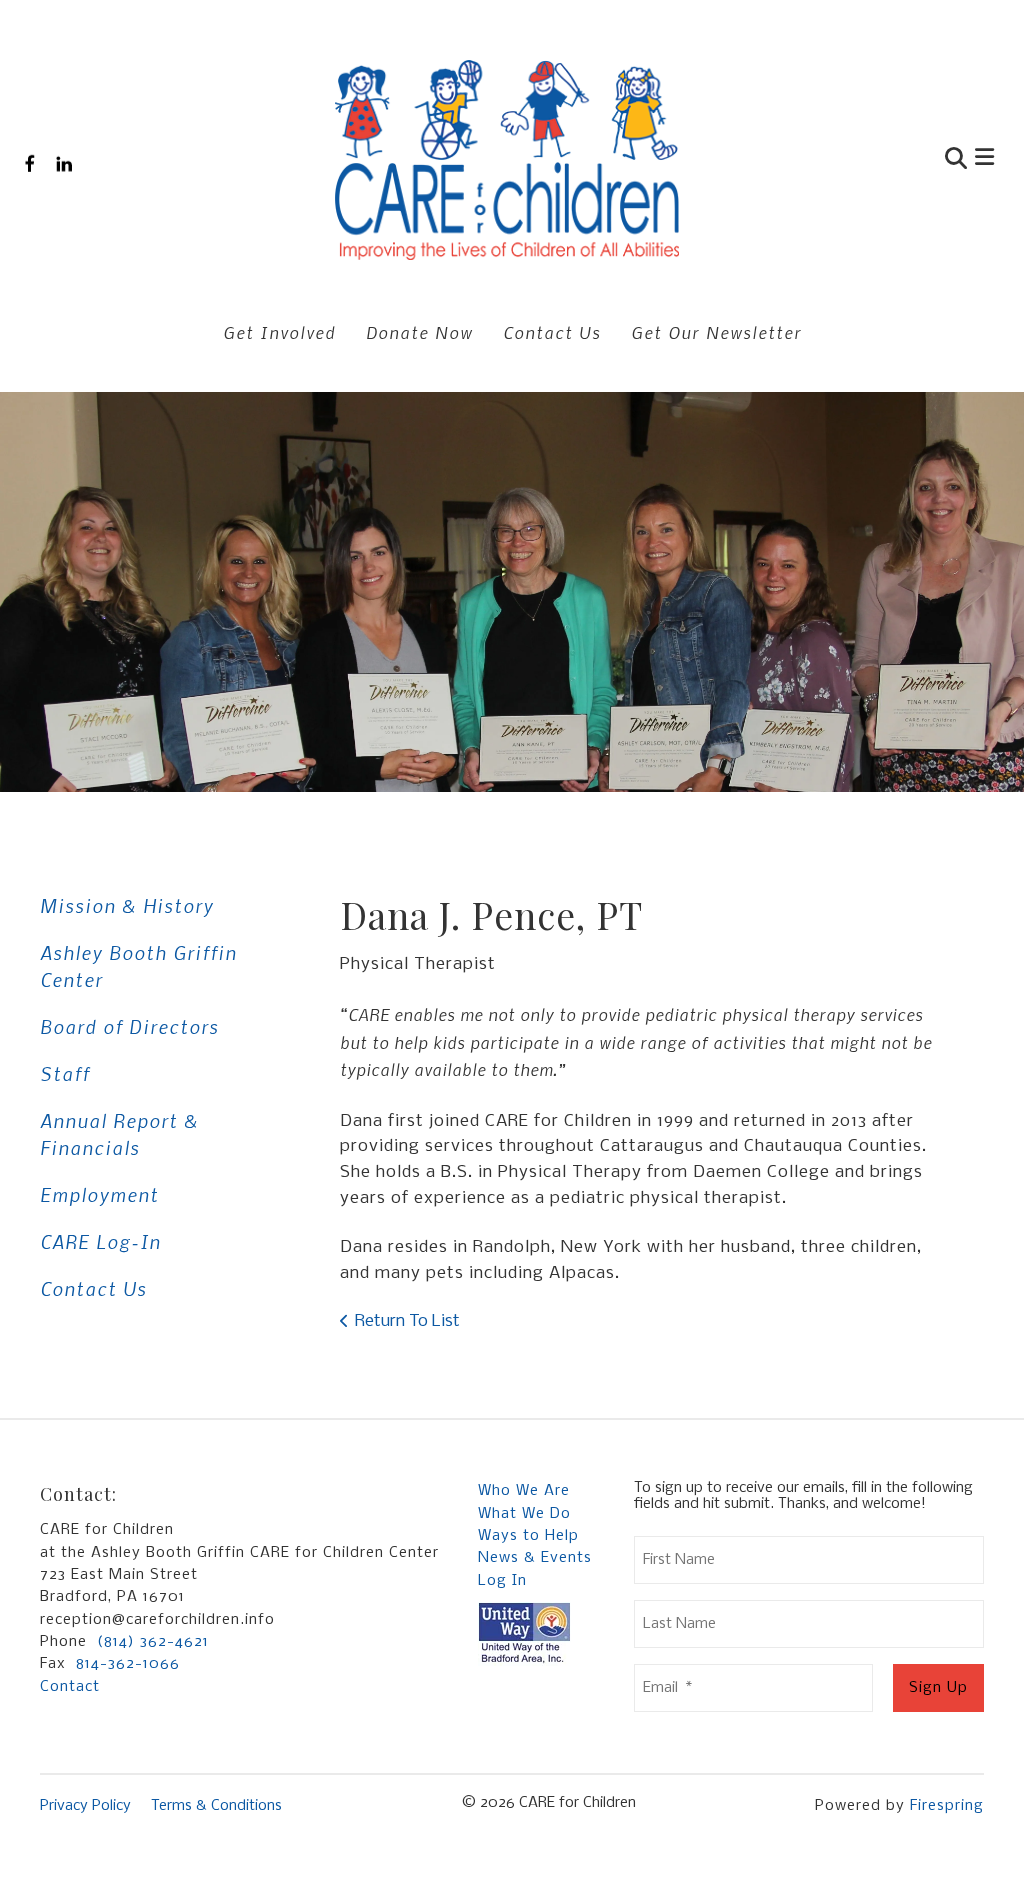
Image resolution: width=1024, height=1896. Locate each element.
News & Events (535, 1558)
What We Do (524, 1514)
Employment (99, 1194)
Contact (70, 1687)
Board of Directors (129, 1026)
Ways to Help (528, 1536)
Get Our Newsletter (716, 332)
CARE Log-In (100, 1241)
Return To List (407, 1321)
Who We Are (524, 1491)
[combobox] (860, 160)
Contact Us (552, 332)
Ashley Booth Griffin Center (138, 966)
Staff (65, 1073)
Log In (502, 1581)
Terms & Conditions (216, 1806)
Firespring (947, 1806)
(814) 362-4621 (153, 1642)
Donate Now (419, 332)
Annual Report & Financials (119, 1134)
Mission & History (127, 905)
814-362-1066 (128, 1664)
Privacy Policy (85, 1806)
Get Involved (279, 332)
